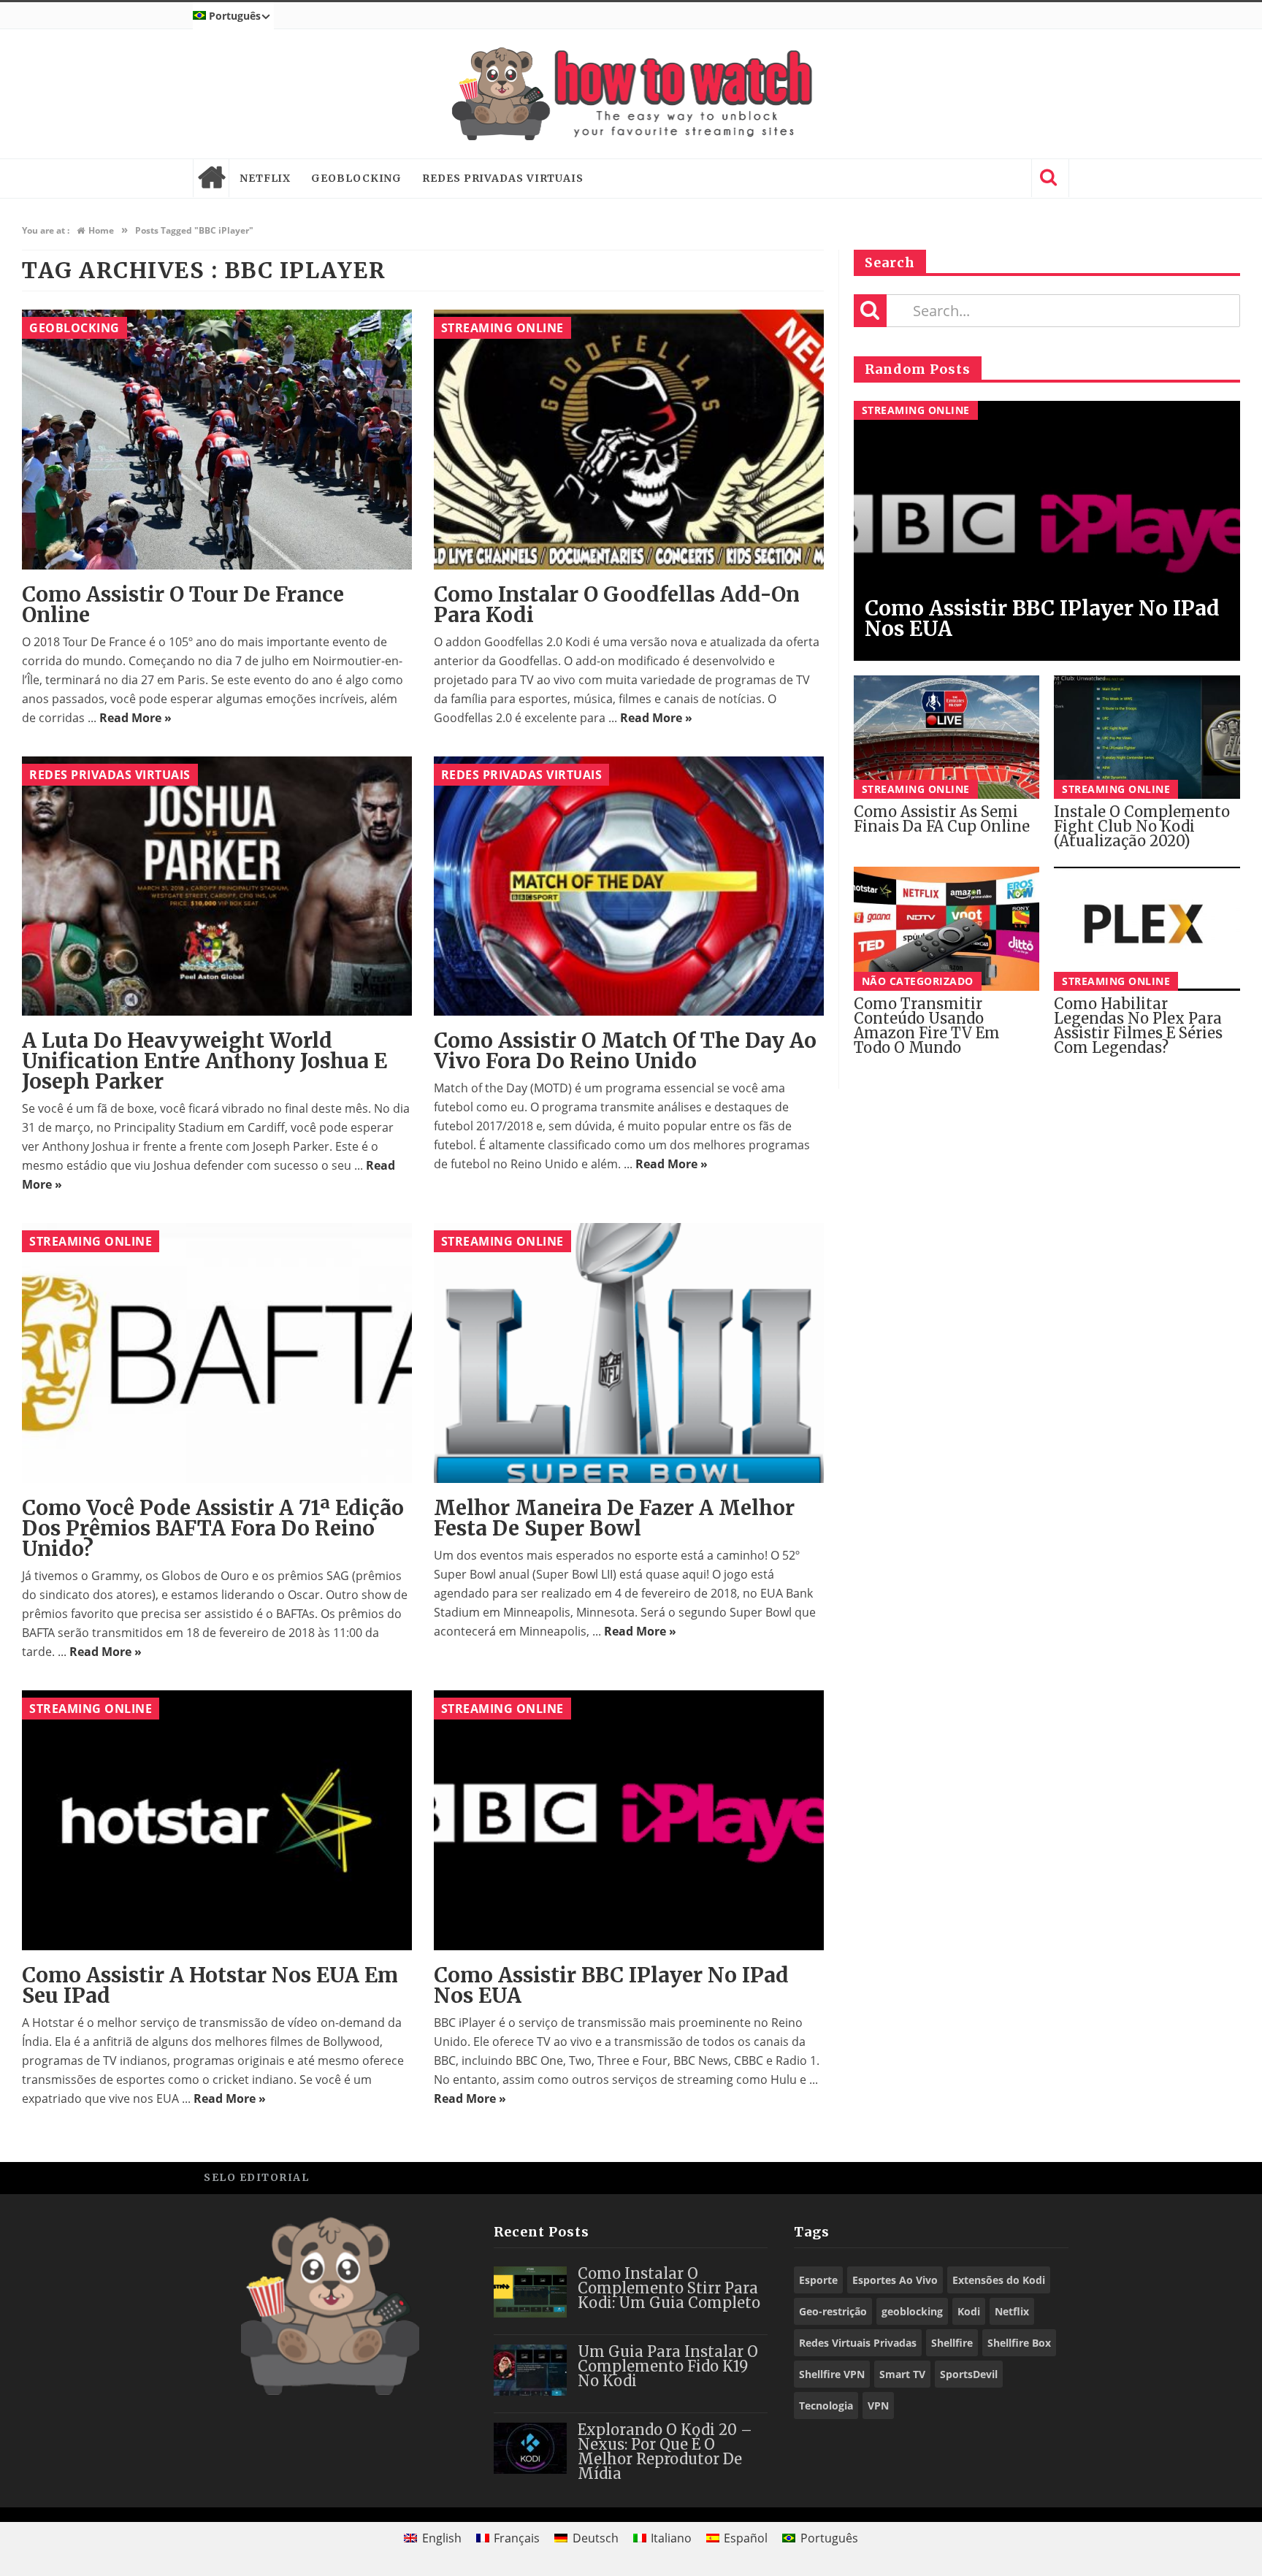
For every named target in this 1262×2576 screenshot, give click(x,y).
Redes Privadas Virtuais (503, 178)
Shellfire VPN (832, 2374)
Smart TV (902, 2374)
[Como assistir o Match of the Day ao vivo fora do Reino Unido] (629, 886)
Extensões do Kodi (999, 2280)
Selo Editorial (256, 2177)
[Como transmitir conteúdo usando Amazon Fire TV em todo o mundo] (947, 929)
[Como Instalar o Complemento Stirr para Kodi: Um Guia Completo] (530, 2292)
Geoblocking (356, 178)
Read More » (135, 718)
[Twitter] (985, 2177)
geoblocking (912, 2311)
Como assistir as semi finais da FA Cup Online (942, 819)
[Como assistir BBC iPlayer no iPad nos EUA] (629, 1820)
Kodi (969, 2311)
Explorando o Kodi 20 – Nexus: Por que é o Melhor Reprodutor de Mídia (665, 2452)
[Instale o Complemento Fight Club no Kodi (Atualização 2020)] (1147, 737)
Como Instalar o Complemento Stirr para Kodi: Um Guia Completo (669, 2288)
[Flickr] (1051, 2177)
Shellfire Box (1019, 2343)
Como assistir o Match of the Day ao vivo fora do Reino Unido (625, 1051)
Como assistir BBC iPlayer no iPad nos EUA (611, 1985)
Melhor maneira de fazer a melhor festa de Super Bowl (614, 1518)
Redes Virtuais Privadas (858, 2343)
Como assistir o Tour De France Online (183, 605)
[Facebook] (952, 2177)
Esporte (818, 2280)
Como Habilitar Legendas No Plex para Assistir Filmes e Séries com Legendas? (1138, 1026)
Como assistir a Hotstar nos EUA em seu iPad (210, 1985)
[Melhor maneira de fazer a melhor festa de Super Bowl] (629, 1353)
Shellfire (952, 2343)
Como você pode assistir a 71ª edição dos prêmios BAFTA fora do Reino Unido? (213, 1528)
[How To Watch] (631, 94)
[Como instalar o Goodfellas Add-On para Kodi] (629, 440)
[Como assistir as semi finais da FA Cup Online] (947, 737)
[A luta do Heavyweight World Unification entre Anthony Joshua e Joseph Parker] (217, 886)
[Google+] (1018, 2177)
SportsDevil (969, 2374)
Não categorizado (918, 981)
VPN (878, 2406)
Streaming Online (502, 328)
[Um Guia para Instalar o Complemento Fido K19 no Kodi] (530, 2370)
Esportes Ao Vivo (895, 2280)
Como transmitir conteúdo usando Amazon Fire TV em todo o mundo (927, 1026)
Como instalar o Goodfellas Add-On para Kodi (617, 605)
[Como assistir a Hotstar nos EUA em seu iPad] (217, 1820)
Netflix (265, 178)
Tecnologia (826, 2406)
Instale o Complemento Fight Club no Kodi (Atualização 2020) (1142, 826)
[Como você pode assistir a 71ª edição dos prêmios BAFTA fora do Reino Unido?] (217, 1353)
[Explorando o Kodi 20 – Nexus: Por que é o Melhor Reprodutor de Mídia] (530, 2448)
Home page (211, 178)
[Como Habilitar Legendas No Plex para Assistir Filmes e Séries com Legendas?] (1147, 929)
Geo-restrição (833, 2311)
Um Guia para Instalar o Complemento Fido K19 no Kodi (668, 2366)
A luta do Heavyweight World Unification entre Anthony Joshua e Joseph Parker (204, 1061)
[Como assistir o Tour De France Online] (217, 440)
